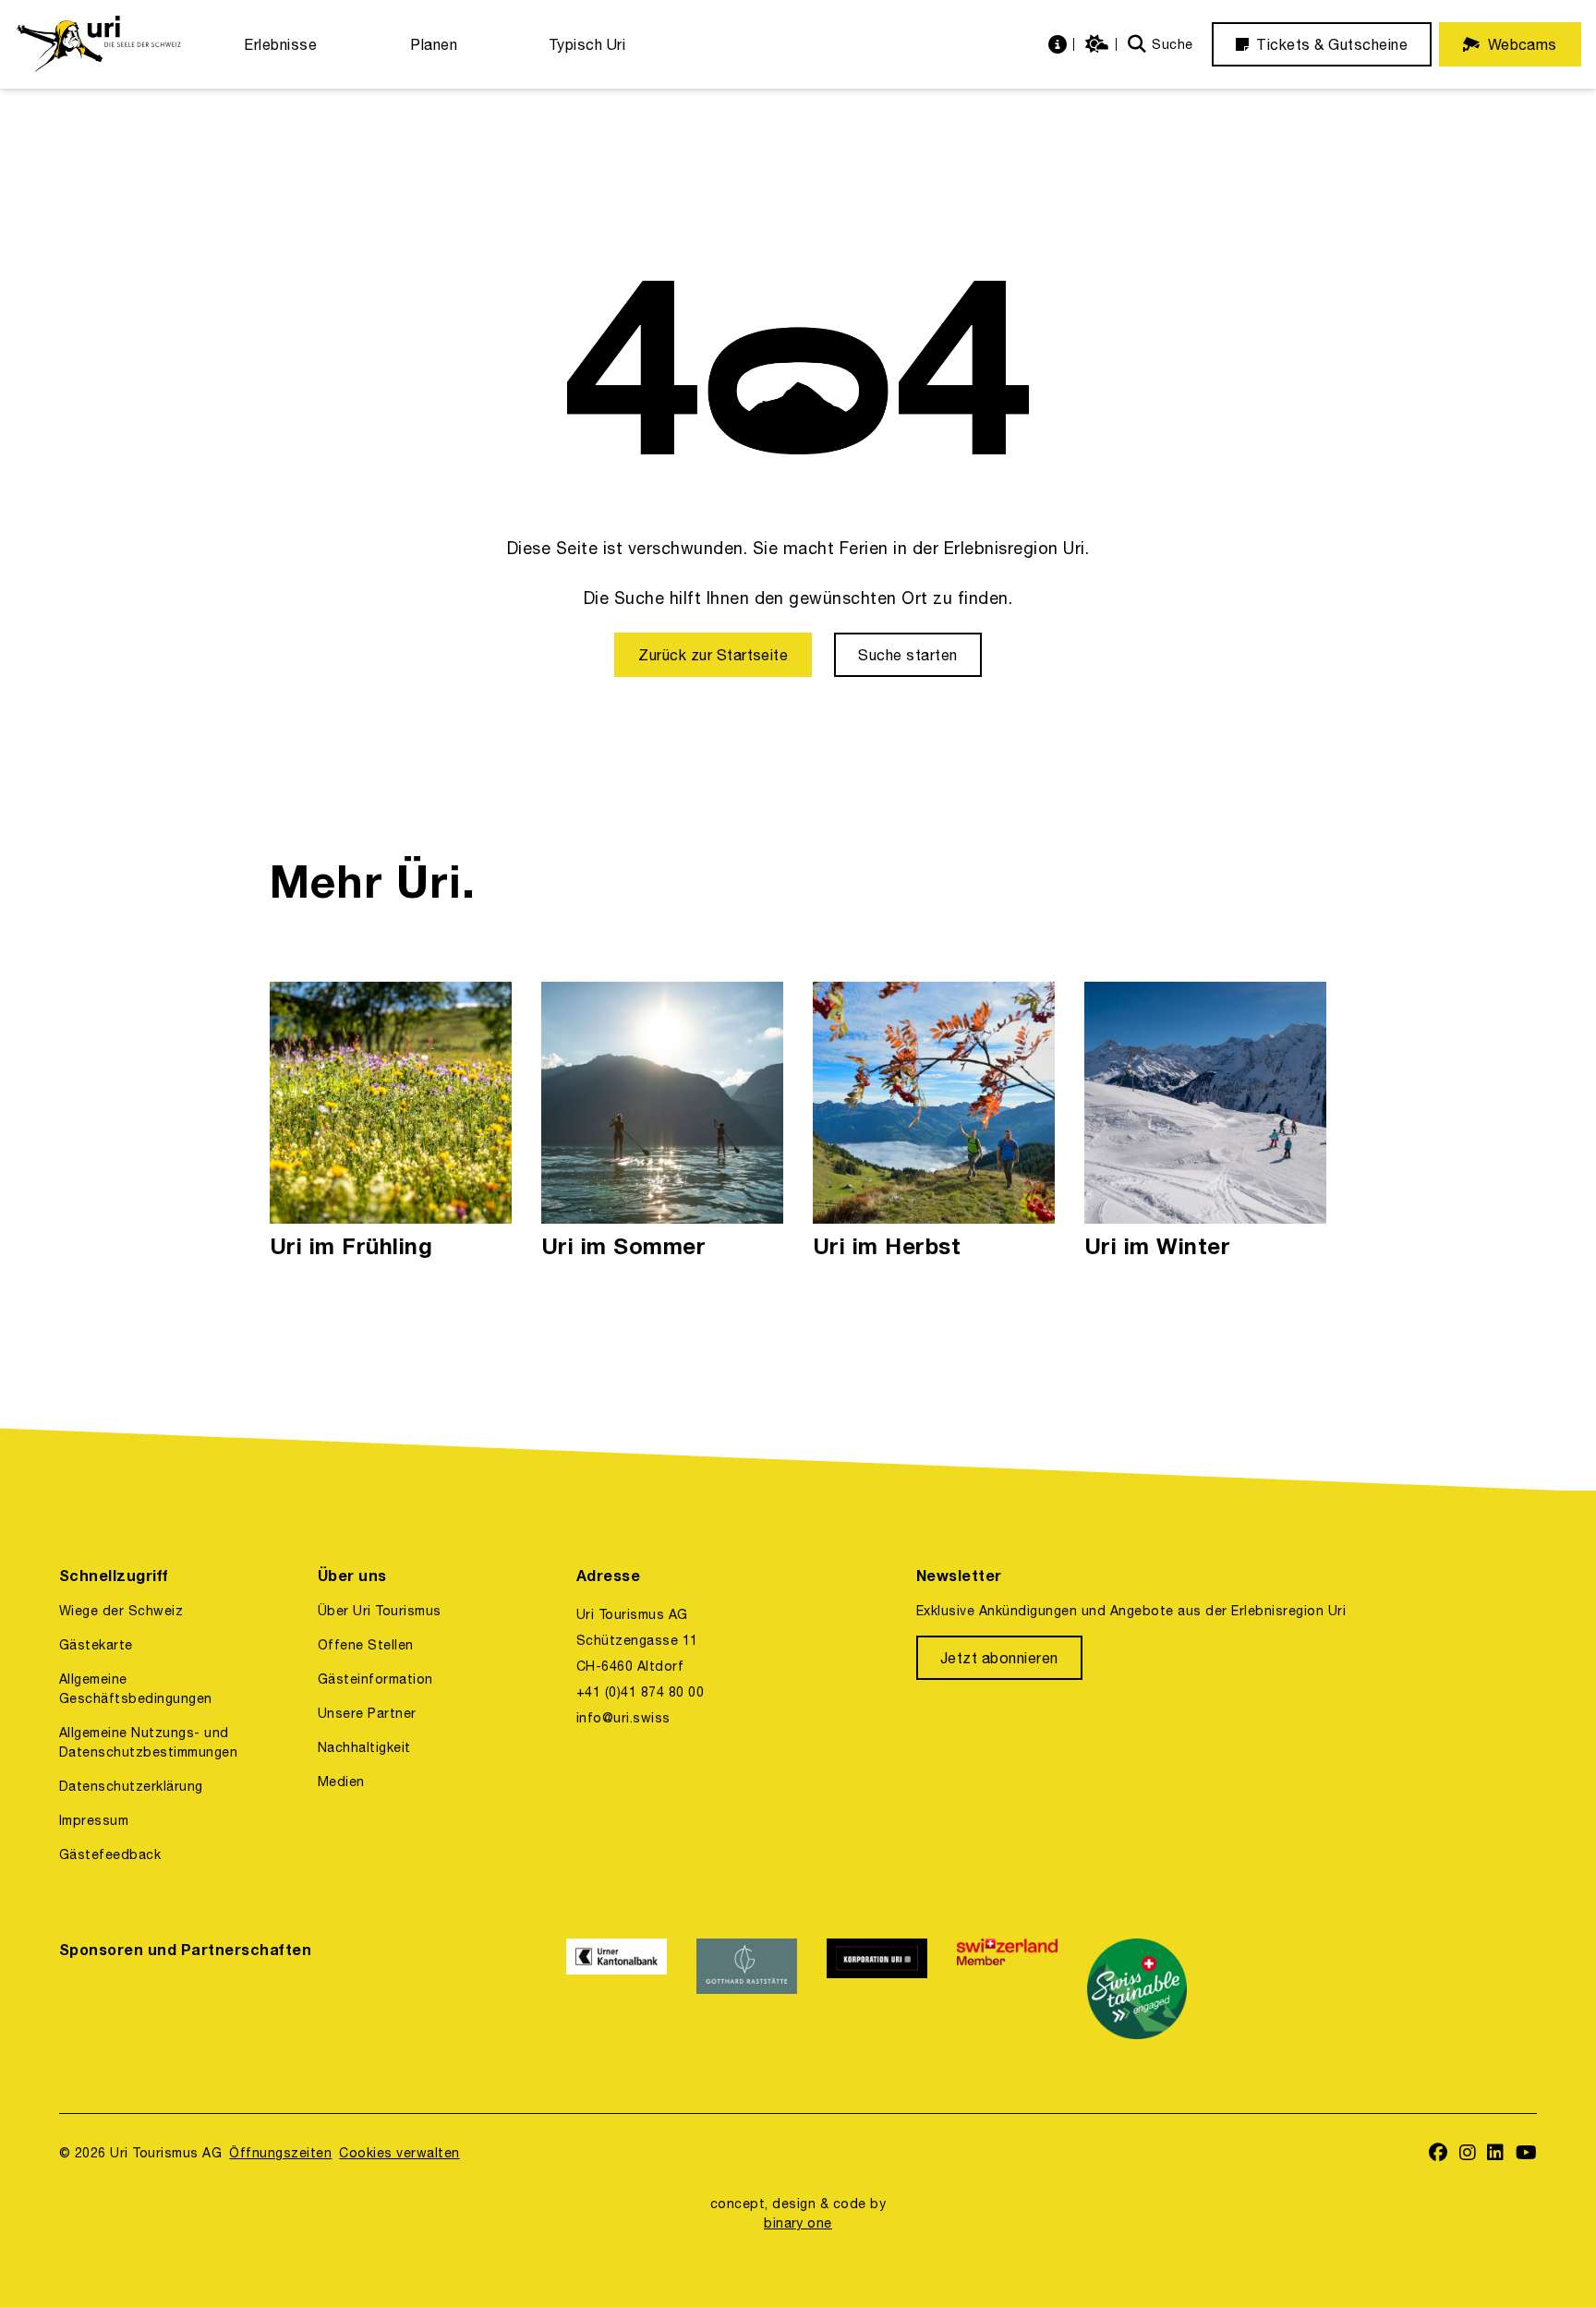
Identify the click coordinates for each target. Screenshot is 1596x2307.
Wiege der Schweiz (121, 1611)
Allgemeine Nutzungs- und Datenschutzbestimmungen (148, 1742)
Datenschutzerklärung (131, 1786)
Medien (341, 1782)
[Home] (98, 44)
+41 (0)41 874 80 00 (640, 1692)
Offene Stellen (366, 1645)
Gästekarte (96, 1645)
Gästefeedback (110, 1854)
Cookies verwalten (399, 2153)
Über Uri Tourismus (380, 1611)
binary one (798, 2223)
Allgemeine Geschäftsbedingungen (136, 1689)
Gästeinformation (375, 1679)
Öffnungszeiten (280, 2153)
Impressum (94, 1820)
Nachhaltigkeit (364, 1747)
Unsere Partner (367, 1713)
